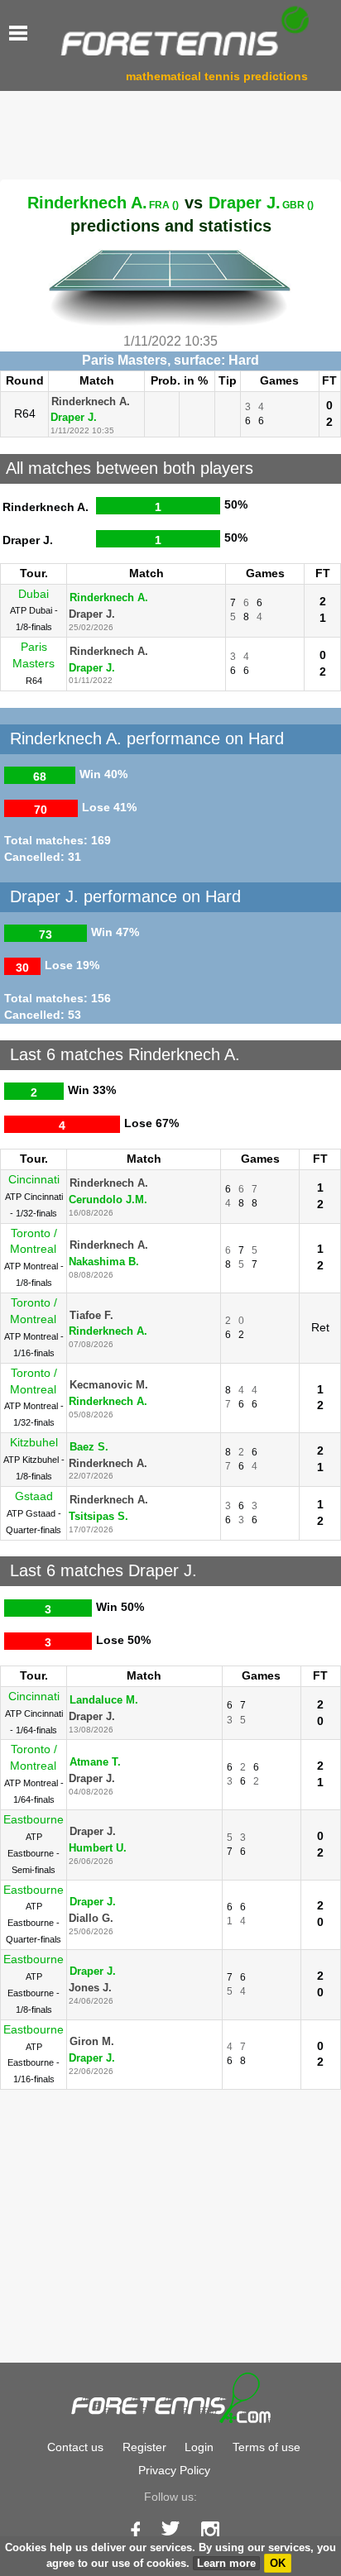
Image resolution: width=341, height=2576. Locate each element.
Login (199, 2447)
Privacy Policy (174, 2470)
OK (278, 2563)
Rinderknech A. (103, 203)
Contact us (75, 2447)
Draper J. (261, 203)
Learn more (226, 2563)
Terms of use (267, 2447)
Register (144, 2447)
